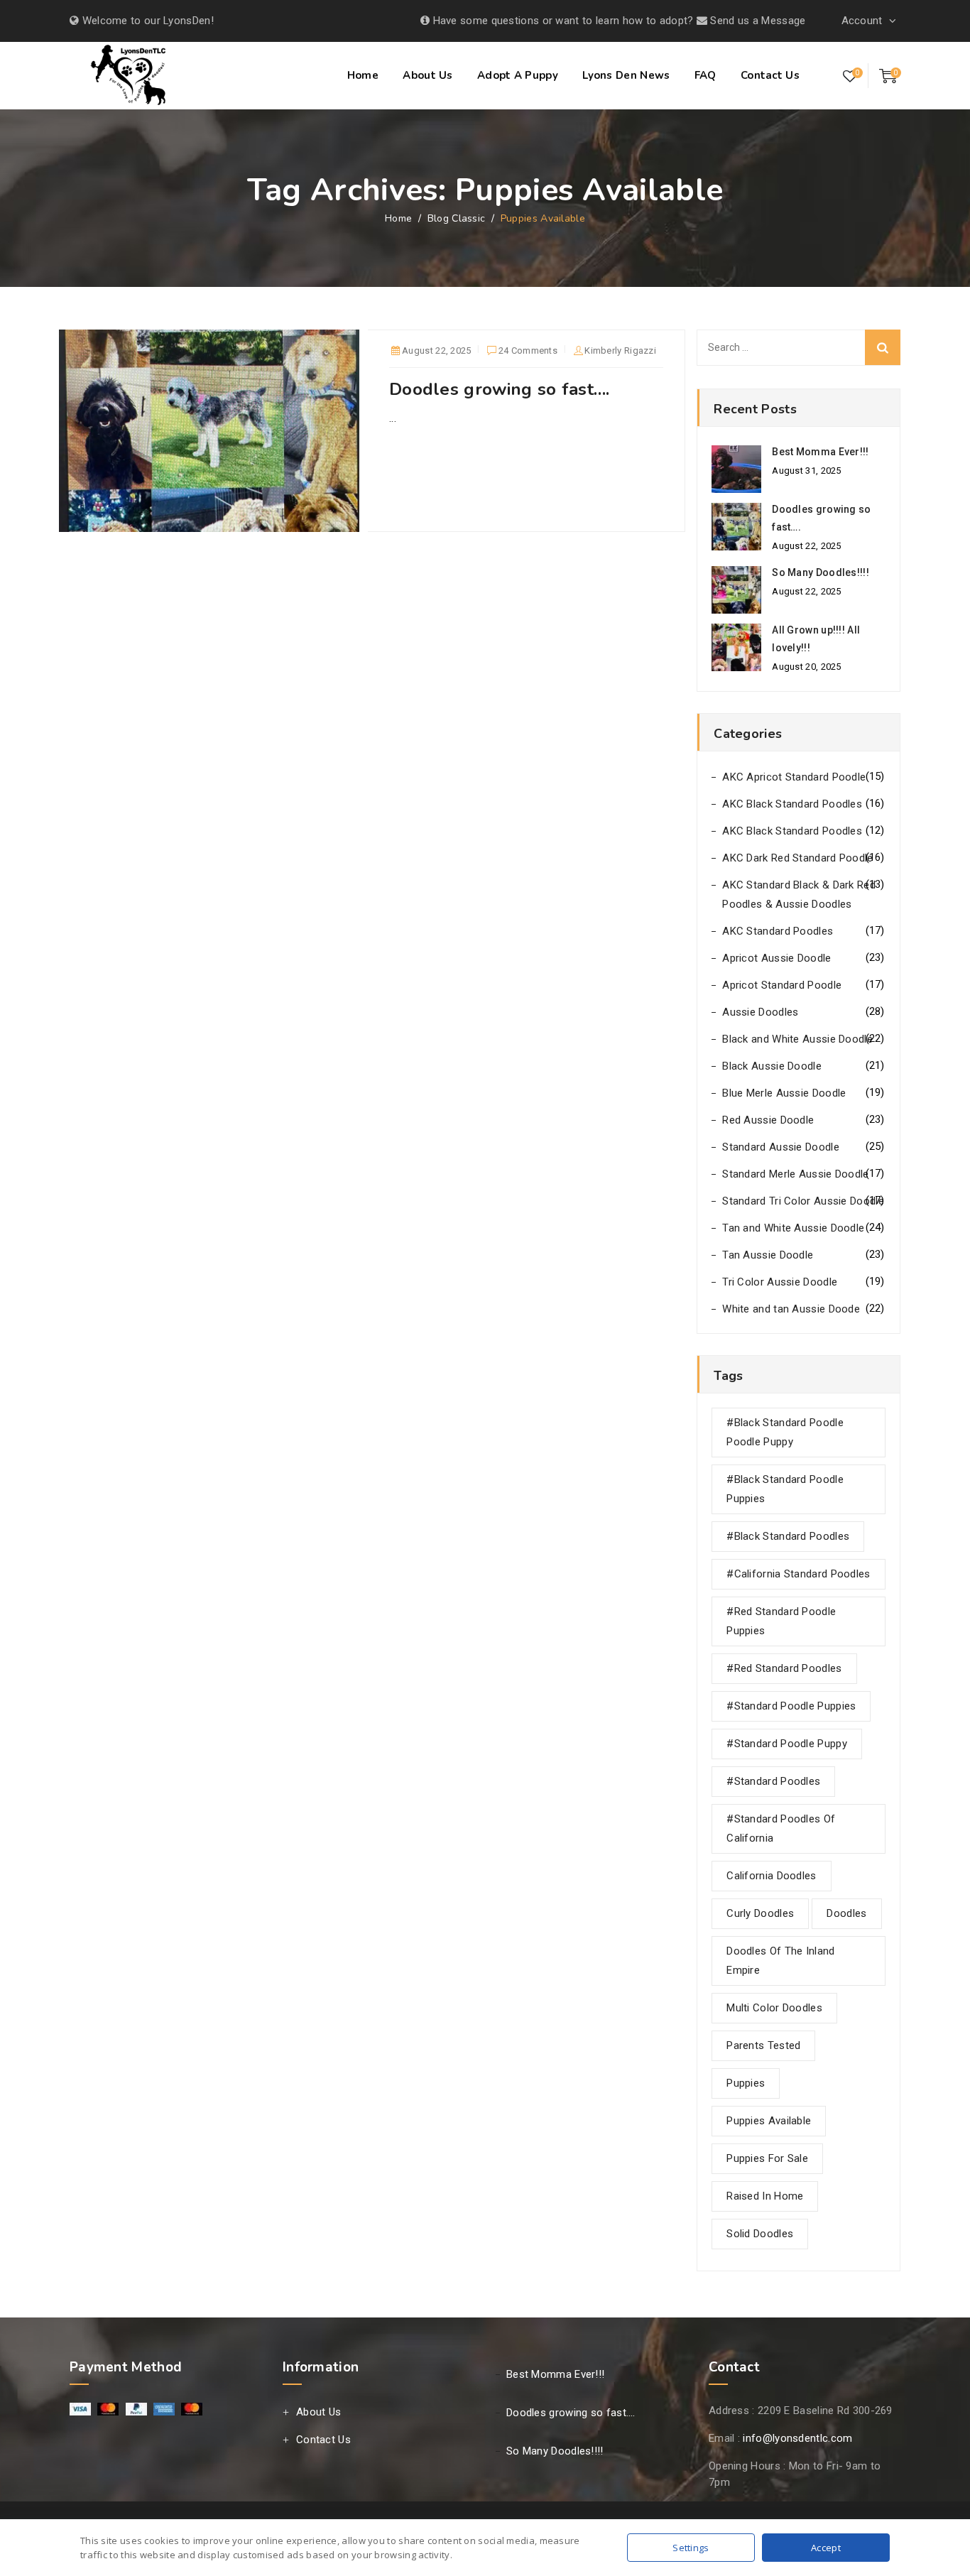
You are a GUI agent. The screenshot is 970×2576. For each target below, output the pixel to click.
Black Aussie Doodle (772, 1066)
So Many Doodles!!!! (821, 572)
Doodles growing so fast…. (500, 389)
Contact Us (770, 75)
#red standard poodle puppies (781, 1621)
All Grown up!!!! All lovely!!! (816, 639)
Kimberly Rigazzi (620, 350)
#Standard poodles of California (781, 1828)
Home (363, 75)
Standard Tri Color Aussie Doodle (803, 1201)
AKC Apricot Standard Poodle (794, 777)
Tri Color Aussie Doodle (780, 1282)
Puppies (746, 2083)
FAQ (705, 75)
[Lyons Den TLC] (130, 77)
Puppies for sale (767, 2158)
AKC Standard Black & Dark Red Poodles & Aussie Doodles (799, 895)
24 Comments (528, 352)
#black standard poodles (788, 1536)
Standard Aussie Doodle (781, 1147)
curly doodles (760, 1913)
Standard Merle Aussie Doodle (795, 1174)
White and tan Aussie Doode (791, 1309)
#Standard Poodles (773, 1781)
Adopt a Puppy (518, 75)
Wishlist (850, 76)
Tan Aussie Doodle (768, 1255)
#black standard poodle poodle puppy (785, 1432)
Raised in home (765, 2196)
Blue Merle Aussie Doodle (784, 1093)
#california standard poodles (798, 1574)
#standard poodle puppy (787, 1744)
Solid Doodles (760, 2234)
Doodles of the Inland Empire (780, 1961)
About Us (427, 75)
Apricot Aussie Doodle (776, 958)
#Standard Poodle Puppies (791, 1706)
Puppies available (769, 2121)
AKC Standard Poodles (778, 931)
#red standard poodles (784, 1668)
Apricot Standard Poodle (782, 985)
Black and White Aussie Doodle (797, 1039)
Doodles (846, 1913)
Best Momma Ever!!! (820, 452)
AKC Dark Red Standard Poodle (797, 858)
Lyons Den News (626, 75)
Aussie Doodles (760, 1012)
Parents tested (763, 2045)
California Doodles (771, 1876)
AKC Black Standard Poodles (792, 804)
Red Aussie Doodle (768, 1120)
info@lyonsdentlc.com (797, 2438)
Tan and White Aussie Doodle (793, 1228)
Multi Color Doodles (774, 2008)
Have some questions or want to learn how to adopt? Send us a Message (617, 21)
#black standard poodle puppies (785, 1489)
